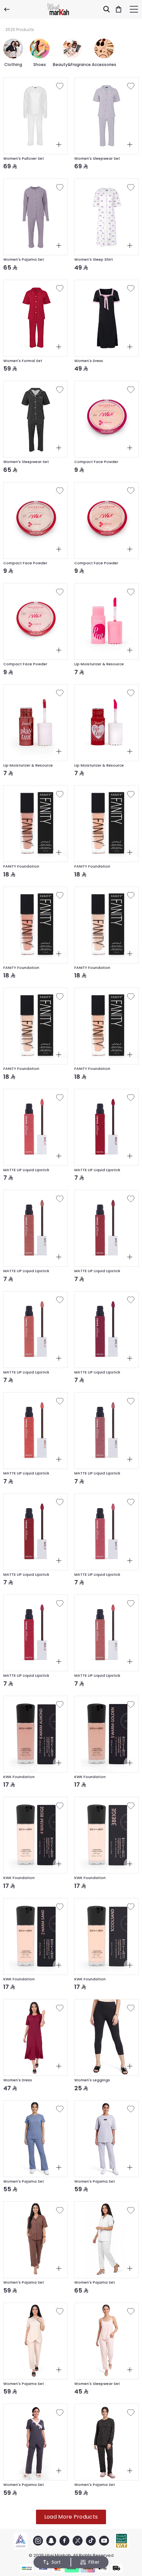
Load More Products (71, 2517)
